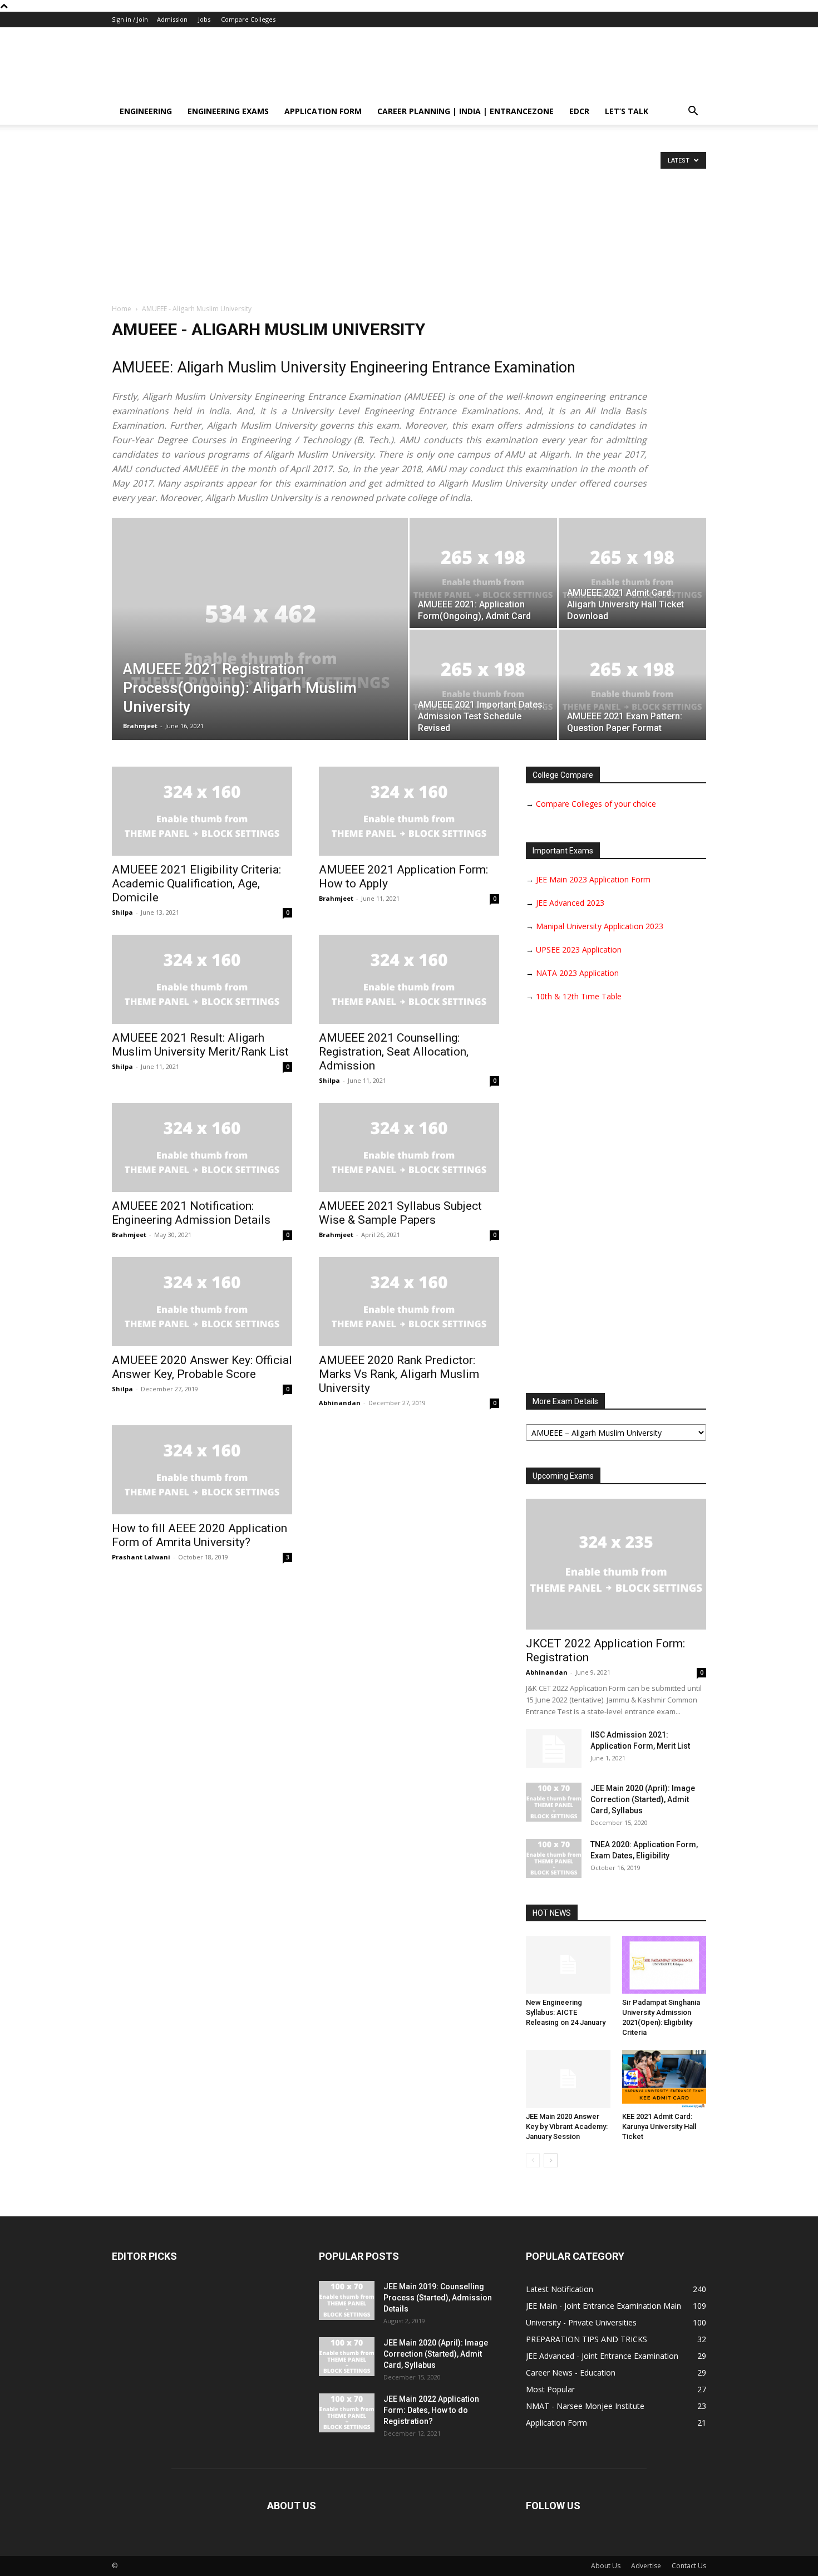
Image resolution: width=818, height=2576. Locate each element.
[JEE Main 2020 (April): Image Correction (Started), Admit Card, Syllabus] (554, 1802)
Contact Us (689, 2566)
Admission (172, 19)
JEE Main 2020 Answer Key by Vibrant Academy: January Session (567, 2126)
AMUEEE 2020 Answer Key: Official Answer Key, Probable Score (202, 1367)
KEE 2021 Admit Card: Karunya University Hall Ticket (659, 2126)
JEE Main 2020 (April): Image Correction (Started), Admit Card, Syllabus (643, 1799)
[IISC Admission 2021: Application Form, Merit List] (554, 1749)
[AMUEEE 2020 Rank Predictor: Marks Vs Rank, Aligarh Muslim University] (409, 1302)
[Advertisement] (409, 220)
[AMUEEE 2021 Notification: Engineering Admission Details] (202, 1147)
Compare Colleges (248, 19)
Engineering (146, 111)
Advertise (646, 2566)
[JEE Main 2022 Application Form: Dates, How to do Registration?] (347, 2413)
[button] (693, 112)
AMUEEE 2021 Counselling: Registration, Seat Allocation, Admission (394, 1052)
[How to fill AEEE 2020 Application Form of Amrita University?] (202, 1470)
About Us (606, 2566)
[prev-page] (533, 2160)
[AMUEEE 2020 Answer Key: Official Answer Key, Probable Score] (202, 1302)
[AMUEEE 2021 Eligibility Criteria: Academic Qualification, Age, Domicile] (202, 811)
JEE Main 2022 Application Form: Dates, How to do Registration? (431, 2410)
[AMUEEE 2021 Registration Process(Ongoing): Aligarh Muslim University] (260, 646)
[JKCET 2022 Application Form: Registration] (616, 1564)
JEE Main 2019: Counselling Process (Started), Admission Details (438, 2298)
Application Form (323, 111)
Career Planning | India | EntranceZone (465, 111)
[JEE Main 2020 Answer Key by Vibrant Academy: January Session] (568, 2079)
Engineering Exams (228, 111)
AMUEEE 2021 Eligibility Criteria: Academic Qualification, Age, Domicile (196, 884)
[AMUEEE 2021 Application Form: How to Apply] (409, 811)
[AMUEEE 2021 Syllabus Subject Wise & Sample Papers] (409, 1147)
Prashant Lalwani (141, 1557)
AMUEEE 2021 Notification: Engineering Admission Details (191, 1213)
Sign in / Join (130, 19)
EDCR (579, 111)
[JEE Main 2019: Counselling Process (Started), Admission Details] (347, 2300)
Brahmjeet (140, 726)
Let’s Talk (627, 111)
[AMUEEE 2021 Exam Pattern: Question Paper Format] (632, 685)
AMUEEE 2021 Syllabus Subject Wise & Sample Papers (400, 1213)
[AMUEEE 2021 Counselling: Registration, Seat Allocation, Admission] (409, 979)
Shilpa (122, 912)
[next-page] (551, 2160)
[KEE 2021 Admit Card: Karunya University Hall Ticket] (664, 2079)
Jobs (204, 19)
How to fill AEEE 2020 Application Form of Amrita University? (199, 1535)
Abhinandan (340, 1403)
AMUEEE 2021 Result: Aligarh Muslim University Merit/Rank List (200, 1045)
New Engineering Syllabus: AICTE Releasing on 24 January (566, 2012)
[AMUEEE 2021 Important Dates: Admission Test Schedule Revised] (483, 685)
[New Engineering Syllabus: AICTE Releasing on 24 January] (568, 1965)
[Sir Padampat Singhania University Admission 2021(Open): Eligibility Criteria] (664, 1965)
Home (122, 309)
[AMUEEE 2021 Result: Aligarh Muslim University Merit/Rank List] (202, 979)
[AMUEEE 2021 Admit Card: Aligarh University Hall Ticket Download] (632, 573)
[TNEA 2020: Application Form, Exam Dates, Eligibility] (554, 1858)
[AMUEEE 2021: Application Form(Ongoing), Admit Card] (483, 573)
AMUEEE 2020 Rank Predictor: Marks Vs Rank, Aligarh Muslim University (399, 1374)
